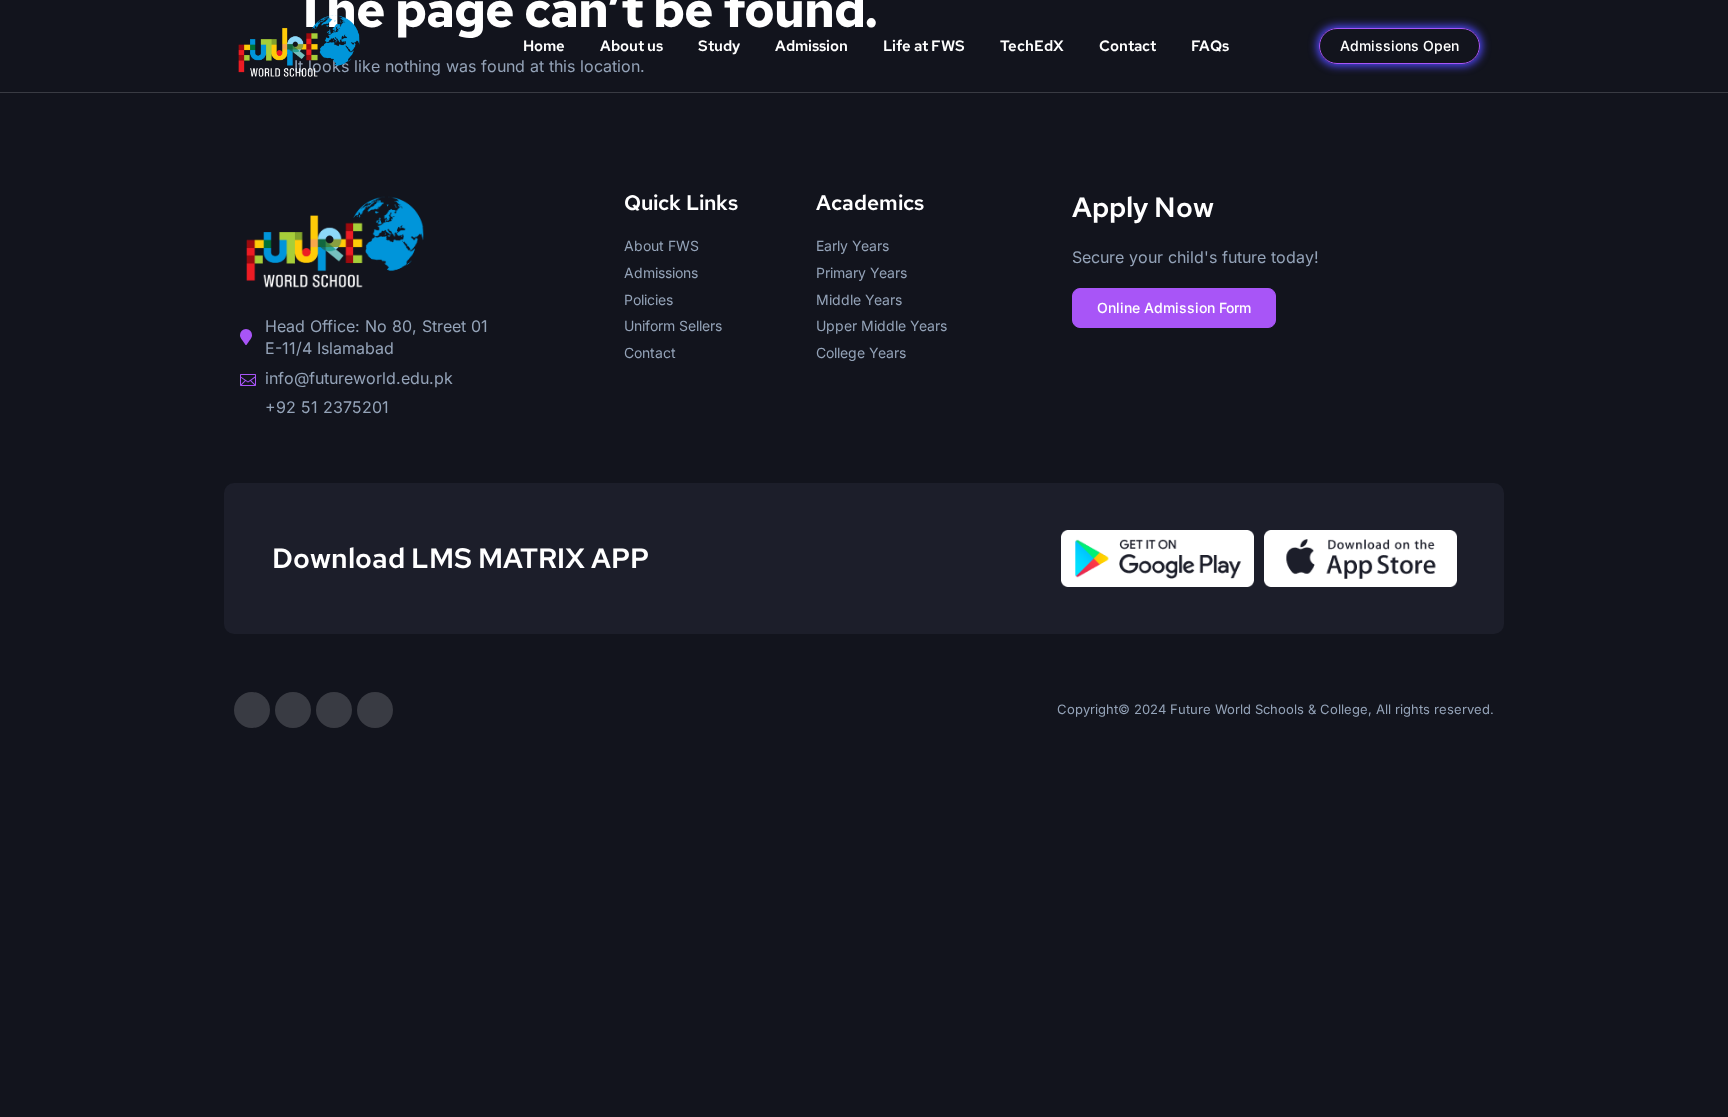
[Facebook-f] (252, 710)
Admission (811, 46)
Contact (1127, 46)
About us (631, 46)
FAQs (1210, 46)
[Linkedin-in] (375, 710)
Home (544, 46)
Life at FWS (924, 46)
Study (719, 46)
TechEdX (1032, 46)
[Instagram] (293, 710)
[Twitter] (334, 710)
